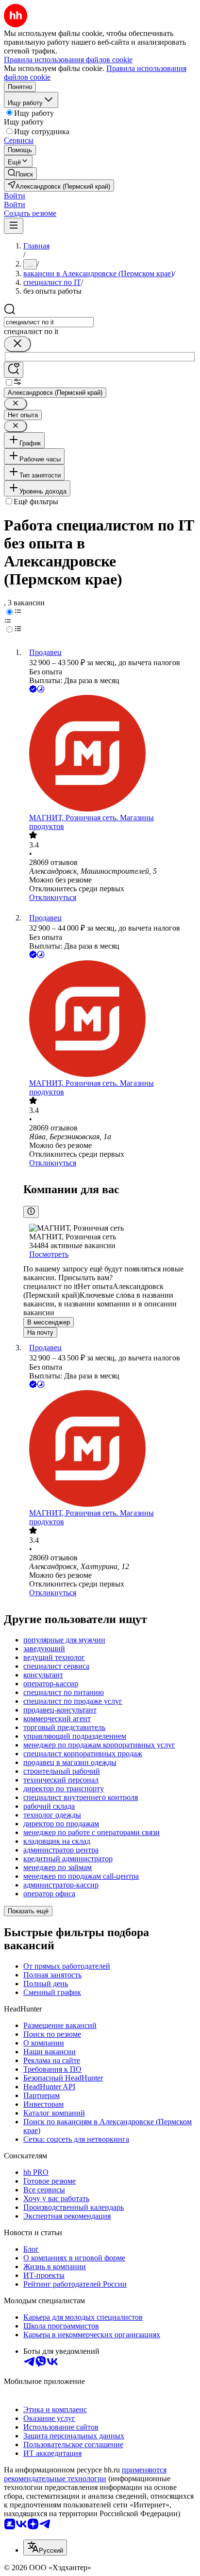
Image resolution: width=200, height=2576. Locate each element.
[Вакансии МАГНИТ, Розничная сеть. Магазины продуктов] (110, 754)
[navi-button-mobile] (14, 226)
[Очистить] (17, 344)
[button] (15, 196)
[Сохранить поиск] (14, 370)
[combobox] (49, 322)
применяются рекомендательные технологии (85, 2474)
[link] (20, 173)
